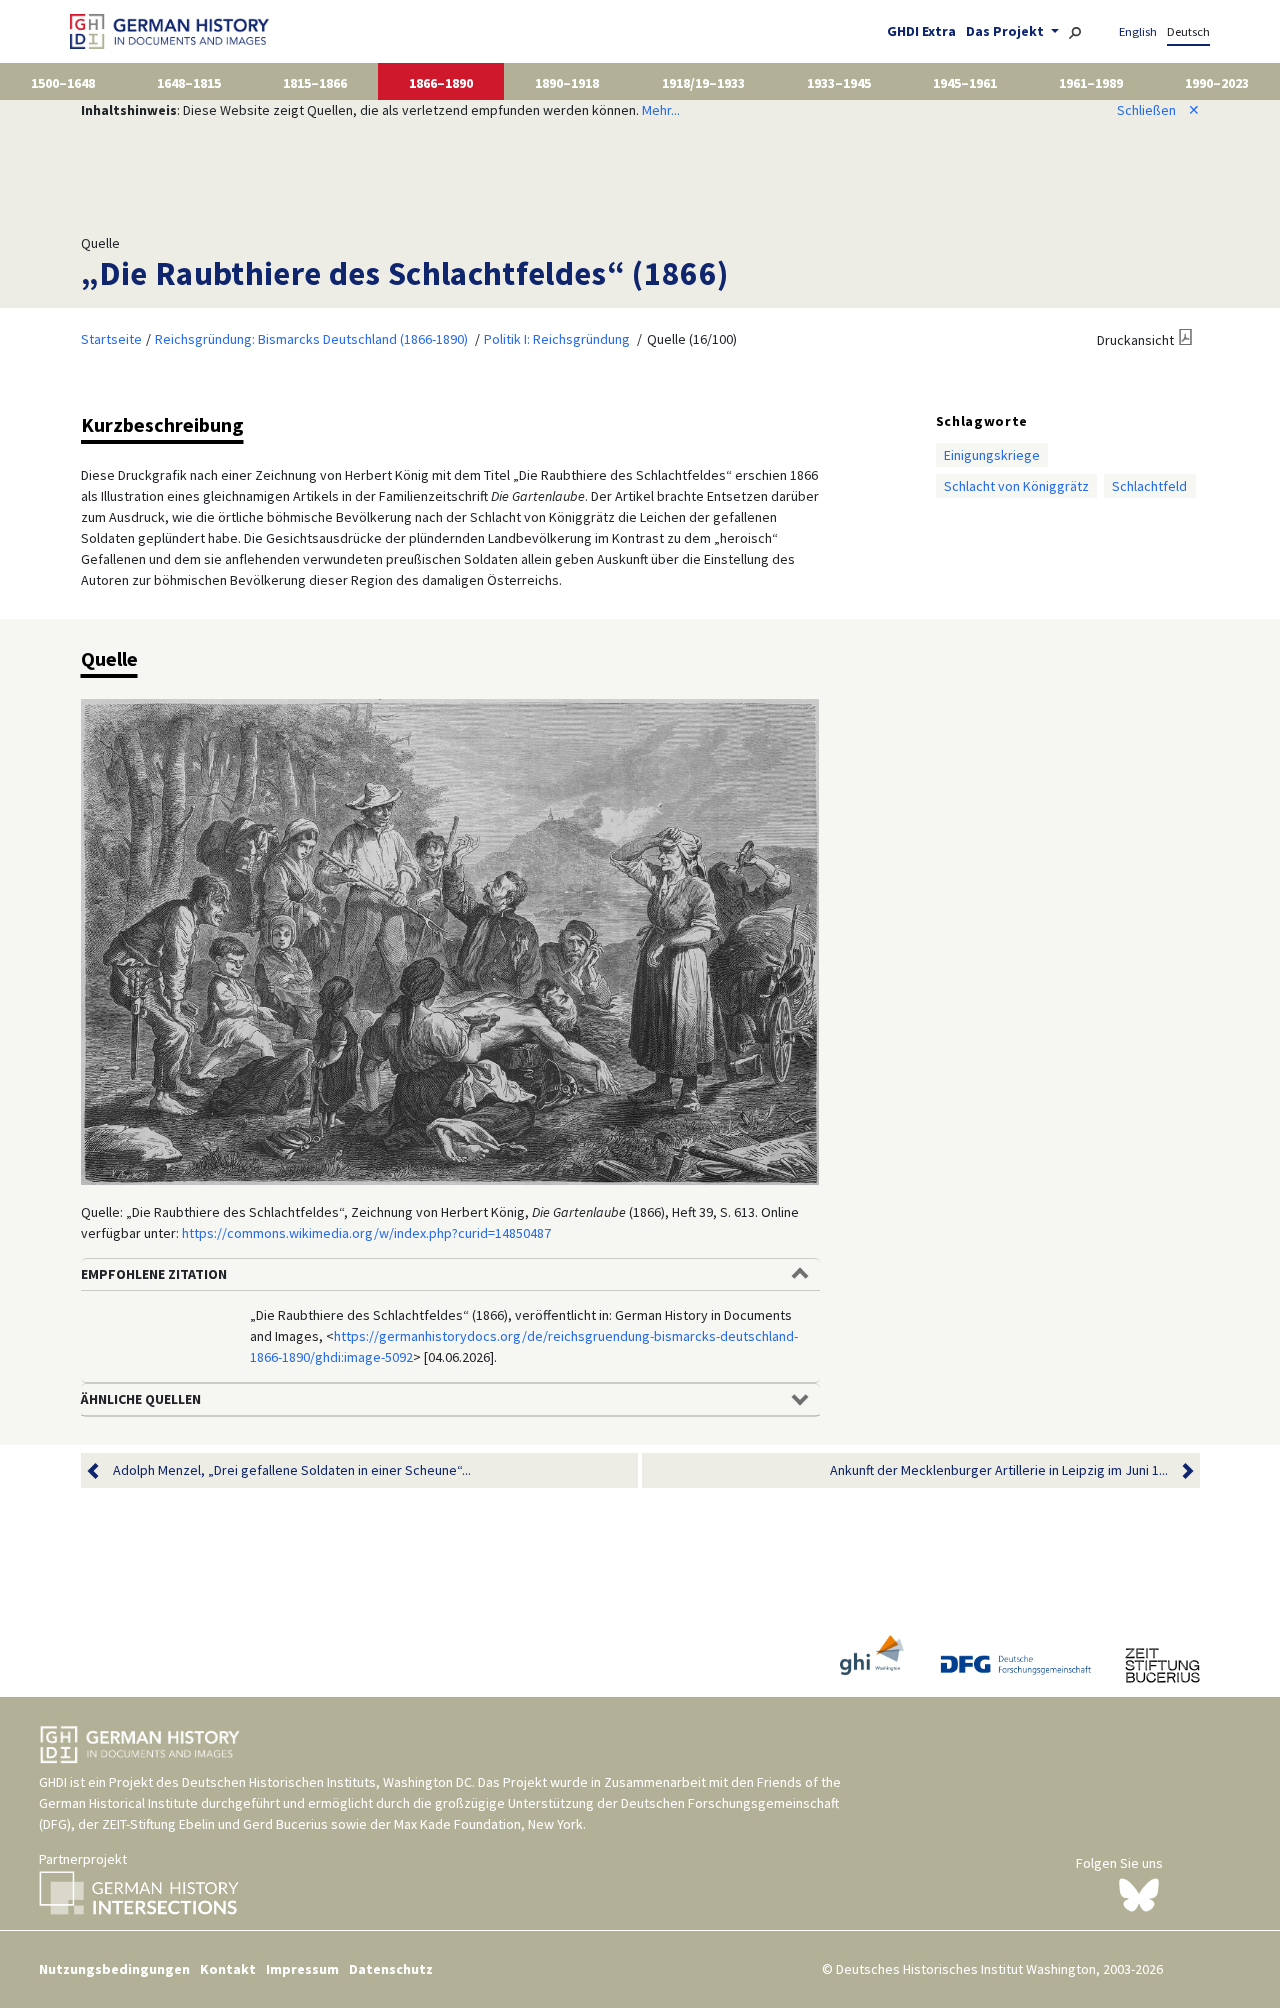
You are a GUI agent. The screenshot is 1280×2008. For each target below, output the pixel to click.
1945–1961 (965, 83)
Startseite (111, 339)
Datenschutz (391, 1969)
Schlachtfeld (1149, 486)
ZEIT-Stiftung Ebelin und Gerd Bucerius (215, 1824)
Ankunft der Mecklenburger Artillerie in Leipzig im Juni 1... (999, 1470)
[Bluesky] (1139, 1893)
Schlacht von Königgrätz (1016, 486)
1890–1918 (567, 83)
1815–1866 (315, 83)
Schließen (1158, 110)
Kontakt (228, 1969)
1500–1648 (63, 83)
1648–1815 (189, 83)
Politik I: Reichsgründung (557, 339)
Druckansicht (1135, 340)
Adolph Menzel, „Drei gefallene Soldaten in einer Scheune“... (292, 1470)
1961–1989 (1091, 83)
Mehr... (661, 110)
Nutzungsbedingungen (114, 1969)
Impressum (302, 1969)
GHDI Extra (921, 31)
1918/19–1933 (703, 83)
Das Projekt (1006, 31)
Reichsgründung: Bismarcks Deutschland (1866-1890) (311, 339)
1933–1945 (839, 83)
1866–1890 (441, 83)
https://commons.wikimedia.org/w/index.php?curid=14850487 (366, 1233)
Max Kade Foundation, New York (488, 1824)
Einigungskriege (992, 455)
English (1138, 31)
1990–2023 (1217, 83)
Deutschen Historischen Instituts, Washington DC (327, 1782)
